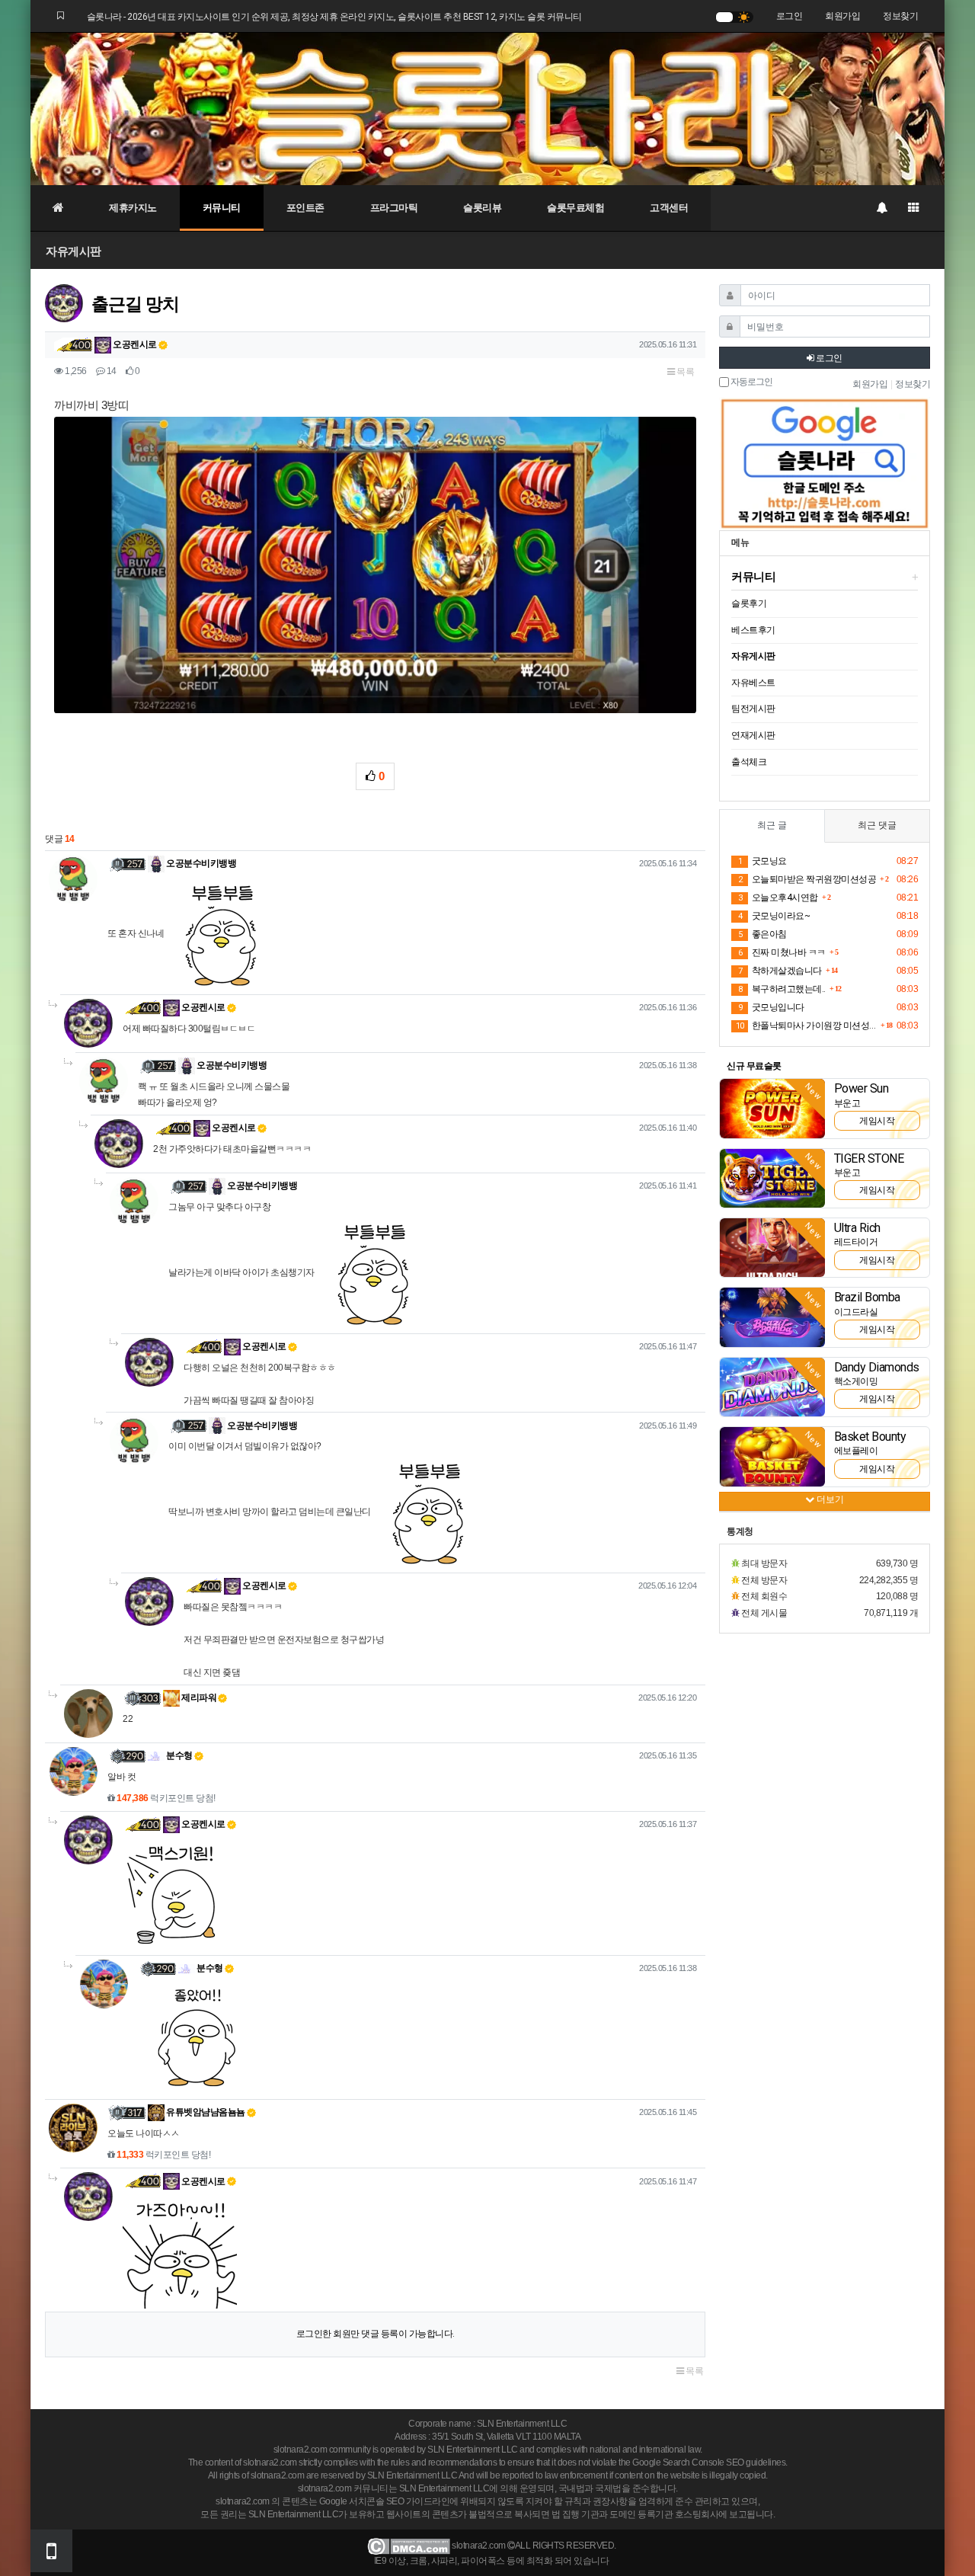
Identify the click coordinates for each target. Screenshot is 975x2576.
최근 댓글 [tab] (877, 825)
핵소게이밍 (856, 1381)
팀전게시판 (753, 709)
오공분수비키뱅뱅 (201, 863)
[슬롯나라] (487, 108)
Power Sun (862, 1088)
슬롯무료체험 (575, 208)
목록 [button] (685, 372)
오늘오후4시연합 (778, 898)
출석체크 (749, 762)
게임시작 (877, 1121)
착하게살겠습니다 (780, 971)
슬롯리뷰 (482, 208)
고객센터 (669, 208)
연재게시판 (753, 735)
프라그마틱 (394, 208)
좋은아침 (762, 934)
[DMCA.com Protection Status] (409, 2546)
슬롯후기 (749, 603)
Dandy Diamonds (877, 1367)
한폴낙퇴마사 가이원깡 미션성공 (806, 1026)
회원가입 (842, 16)
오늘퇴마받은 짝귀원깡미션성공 (807, 879)
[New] (772, 1108)
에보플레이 (856, 1451)
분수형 (179, 1755)
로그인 (790, 16)
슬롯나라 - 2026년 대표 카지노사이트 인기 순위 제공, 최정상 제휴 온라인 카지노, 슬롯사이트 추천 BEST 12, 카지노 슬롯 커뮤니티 (334, 17)
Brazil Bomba (867, 1297)
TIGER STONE (869, 1158)
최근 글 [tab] (772, 825)
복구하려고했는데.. (782, 989)
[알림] (881, 208)
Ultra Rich (857, 1228)
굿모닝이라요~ (774, 916)
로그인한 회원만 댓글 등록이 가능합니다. (376, 2334)
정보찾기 (900, 16)
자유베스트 (753, 683)
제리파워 (198, 1698)
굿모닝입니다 (771, 1007)
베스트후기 (753, 630)
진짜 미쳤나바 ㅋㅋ (782, 952)
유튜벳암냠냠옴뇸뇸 (205, 2112)
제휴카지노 (133, 208)
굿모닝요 (762, 861)
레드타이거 (856, 1242)
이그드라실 (856, 1312)
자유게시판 (74, 251)
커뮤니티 (222, 208)
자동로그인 (751, 382)
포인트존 (305, 208)
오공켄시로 (134, 344)
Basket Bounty (870, 1437)
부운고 (847, 1103)
